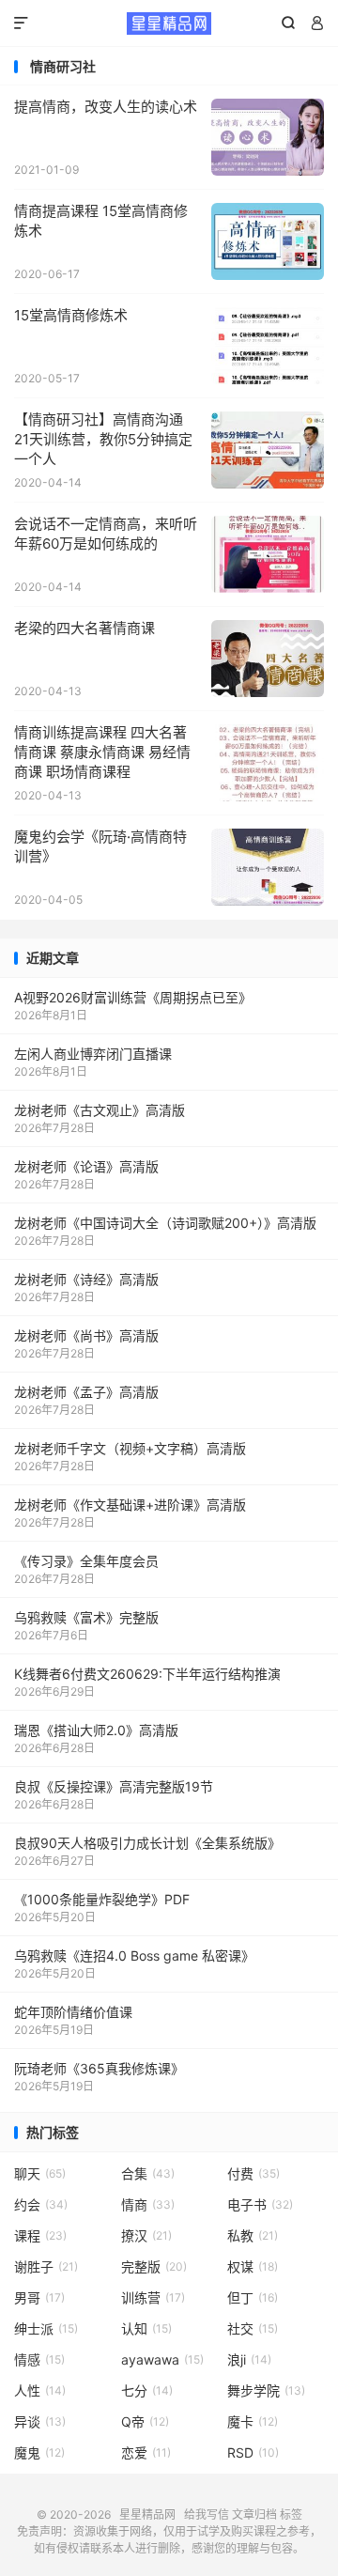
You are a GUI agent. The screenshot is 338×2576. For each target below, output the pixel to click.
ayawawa (162, 2359)
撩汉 (146, 2235)
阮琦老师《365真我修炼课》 (99, 2068)
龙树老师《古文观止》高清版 (100, 1110)
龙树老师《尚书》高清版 (86, 1335)
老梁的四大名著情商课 (84, 628)
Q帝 (145, 2421)
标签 (291, 2514)
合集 (148, 2173)
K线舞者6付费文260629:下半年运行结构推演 (147, 1674)
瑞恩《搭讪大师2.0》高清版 (96, 1730)
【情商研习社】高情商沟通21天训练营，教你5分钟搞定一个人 (103, 439)
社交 (253, 2328)
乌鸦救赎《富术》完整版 (86, 1617)
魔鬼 (39, 2452)
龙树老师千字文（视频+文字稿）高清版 (130, 1448)
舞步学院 (266, 2390)
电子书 (260, 2204)
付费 (253, 2173)
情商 (148, 2204)
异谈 (40, 2421)
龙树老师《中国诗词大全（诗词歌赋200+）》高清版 (165, 1223)
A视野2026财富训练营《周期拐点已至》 (133, 997)
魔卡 (253, 2421)
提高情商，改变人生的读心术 (106, 107)
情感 (39, 2359)
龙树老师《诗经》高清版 (86, 1279)
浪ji (249, 2359)
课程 (40, 2235)
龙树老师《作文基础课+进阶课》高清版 (130, 1505)
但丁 (253, 2297)
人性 (40, 2390)
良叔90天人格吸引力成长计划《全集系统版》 (147, 1843)
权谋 (253, 2266)
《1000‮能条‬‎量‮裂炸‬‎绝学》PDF (102, 1899)
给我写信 (207, 2514)
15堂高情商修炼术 (71, 315)
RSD (253, 2452)
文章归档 (254, 2514)
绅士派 (46, 2328)
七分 (147, 2390)
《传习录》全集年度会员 (86, 1561)
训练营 (153, 2297)
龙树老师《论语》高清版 (86, 1166)
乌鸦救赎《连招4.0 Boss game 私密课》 (134, 1955)
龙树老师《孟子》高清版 (86, 1392)
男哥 (39, 2297)
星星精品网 (169, 23)
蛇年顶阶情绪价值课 (73, 2012)
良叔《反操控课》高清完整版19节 (114, 1786)
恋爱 (146, 2452)
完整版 (154, 2266)
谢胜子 (46, 2266)
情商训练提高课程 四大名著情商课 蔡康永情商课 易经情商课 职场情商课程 (102, 752)
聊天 (40, 2173)
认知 (146, 2328)
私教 (253, 2235)
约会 (41, 2204)
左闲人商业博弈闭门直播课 (93, 1054)
